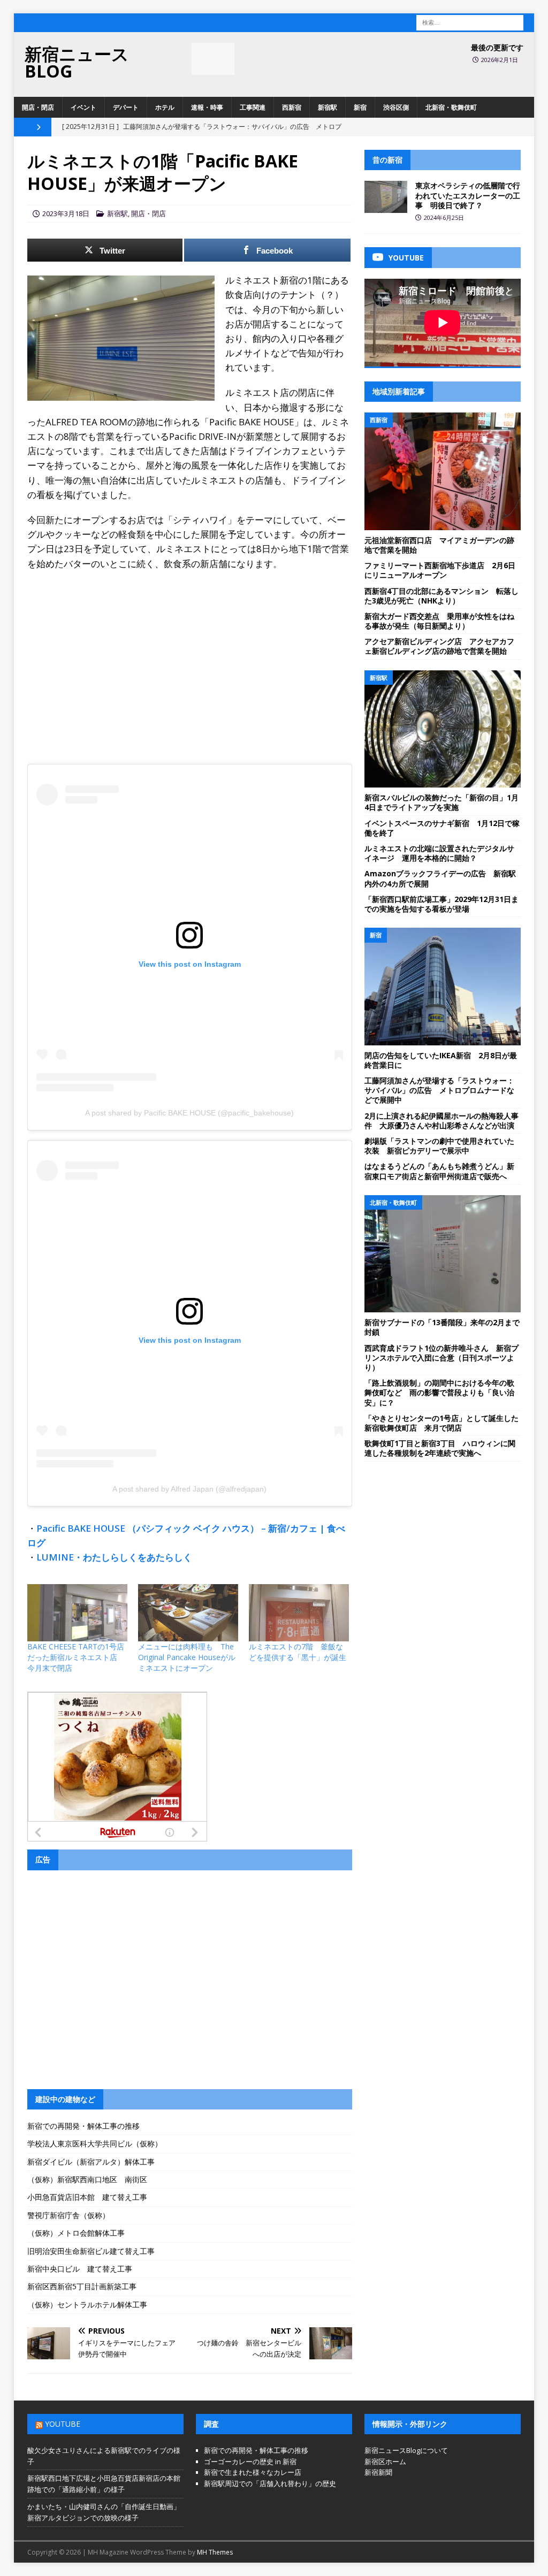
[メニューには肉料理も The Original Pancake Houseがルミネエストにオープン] (188, 1613)
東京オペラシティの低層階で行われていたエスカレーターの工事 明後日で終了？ (468, 195)
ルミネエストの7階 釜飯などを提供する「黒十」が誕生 (298, 1652)
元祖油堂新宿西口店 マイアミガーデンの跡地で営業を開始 (439, 545)
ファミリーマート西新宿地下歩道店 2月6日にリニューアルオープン (440, 570)
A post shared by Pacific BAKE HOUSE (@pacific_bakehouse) (189, 1113)
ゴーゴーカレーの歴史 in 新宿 (250, 2462)
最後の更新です (497, 47)
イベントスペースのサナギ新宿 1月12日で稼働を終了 (442, 828)
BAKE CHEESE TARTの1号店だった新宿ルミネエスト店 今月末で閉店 (76, 1657)
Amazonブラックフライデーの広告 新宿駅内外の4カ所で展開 (440, 878)
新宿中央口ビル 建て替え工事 (80, 2269)
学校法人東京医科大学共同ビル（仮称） (95, 2143)
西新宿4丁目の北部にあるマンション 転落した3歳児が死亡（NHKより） (442, 596)
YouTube (63, 2424)
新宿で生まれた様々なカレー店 (253, 2472)
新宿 (360, 107)
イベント (83, 107)
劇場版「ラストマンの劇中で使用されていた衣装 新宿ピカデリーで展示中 (439, 1146)
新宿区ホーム (385, 2462)
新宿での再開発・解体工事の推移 (83, 2126)
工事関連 (253, 107)
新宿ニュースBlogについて (406, 2450)
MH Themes (215, 2552)
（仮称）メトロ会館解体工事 (76, 2233)
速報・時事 (207, 107)
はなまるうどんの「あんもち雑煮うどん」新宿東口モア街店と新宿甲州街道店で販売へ (439, 1171)
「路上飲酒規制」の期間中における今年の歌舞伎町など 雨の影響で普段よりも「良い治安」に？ (439, 1392)
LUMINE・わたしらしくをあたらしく (114, 1557)
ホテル (165, 107)
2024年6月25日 (444, 217)
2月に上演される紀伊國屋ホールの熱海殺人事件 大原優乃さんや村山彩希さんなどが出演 (442, 1121)
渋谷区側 (396, 107)
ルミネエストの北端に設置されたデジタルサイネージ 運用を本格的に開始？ (439, 853)
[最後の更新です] (213, 59)
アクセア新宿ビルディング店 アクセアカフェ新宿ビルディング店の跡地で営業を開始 (439, 646)
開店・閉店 (38, 107)
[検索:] (470, 22)
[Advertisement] (190, 656)
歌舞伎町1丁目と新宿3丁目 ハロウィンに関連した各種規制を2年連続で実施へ (440, 1448)
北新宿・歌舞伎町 (451, 107)
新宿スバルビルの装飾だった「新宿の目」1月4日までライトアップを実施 (442, 802)
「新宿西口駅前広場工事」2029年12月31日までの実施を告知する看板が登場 (442, 904)
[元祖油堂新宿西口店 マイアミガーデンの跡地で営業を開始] (443, 471)
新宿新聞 (378, 2472)
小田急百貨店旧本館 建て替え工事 (87, 2197)
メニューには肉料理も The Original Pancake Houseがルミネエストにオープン (187, 1657)
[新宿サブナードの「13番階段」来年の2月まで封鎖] (443, 1254)
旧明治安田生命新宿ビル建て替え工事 (91, 2251)
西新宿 (292, 107)
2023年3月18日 (66, 213)
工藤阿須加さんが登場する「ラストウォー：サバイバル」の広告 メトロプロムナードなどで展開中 (439, 1090)
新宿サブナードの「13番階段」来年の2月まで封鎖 (442, 1327)
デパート (126, 107)
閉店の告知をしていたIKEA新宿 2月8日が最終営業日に (441, 1060)
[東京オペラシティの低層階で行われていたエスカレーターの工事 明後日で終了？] (386, 197)
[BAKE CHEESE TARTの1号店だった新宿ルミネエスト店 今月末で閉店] (77, 1613)
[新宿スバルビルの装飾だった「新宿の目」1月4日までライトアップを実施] (443, 729)
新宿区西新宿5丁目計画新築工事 (82, 2286)
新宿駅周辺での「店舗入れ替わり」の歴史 (270, 2483)
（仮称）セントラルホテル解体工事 (87, 2304)
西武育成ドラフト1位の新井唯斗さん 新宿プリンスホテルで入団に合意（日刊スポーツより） (442, 1358)
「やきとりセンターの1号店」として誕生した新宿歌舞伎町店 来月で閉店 (442, 1423)
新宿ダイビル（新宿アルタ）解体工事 (91, 2162)
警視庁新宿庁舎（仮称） (68, 2215)
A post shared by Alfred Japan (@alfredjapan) (189, 1489)
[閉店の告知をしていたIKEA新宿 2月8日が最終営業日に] (443, 987)
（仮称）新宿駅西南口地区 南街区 (87, 2179)
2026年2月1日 (500, 60)
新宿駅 (328, 107)
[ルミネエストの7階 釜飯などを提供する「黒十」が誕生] (299, 1613)
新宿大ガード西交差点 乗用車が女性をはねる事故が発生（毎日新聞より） (439, 621)
